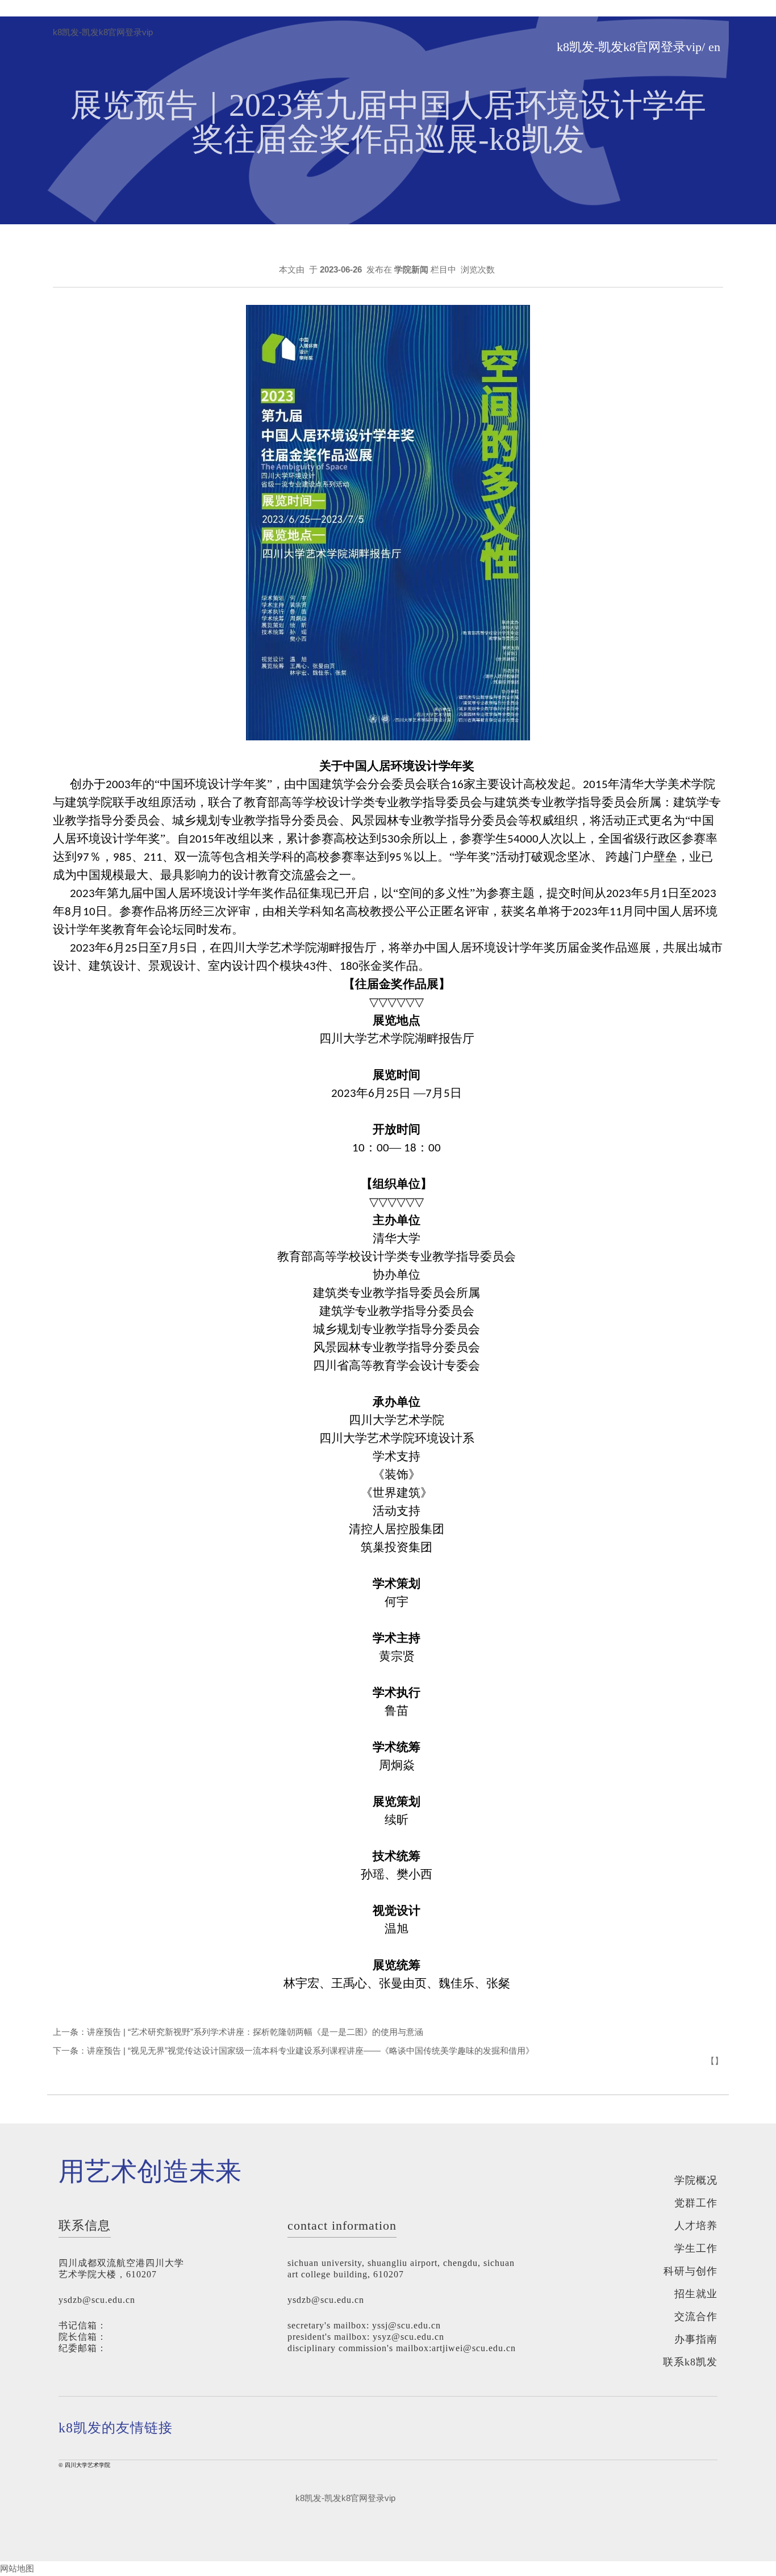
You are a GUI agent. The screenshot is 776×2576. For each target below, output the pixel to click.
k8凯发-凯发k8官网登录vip (103, 32)
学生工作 (696, 2248)
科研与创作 (691, 2271)
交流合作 (696, 2317)
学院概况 (696, 2180)
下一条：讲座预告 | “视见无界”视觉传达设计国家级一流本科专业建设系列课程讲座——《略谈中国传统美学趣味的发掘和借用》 (293, 2051)
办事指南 (696, 2339)
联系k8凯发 (690, 2362)
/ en (711, 47)
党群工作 (696, 2203)
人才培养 (696, 2226)
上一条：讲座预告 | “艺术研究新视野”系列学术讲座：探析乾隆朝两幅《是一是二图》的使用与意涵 (238, 2032)
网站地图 (17, 2568)
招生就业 (696, 2294)
